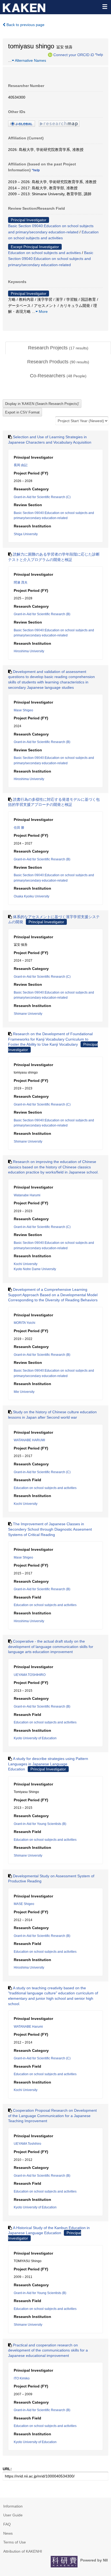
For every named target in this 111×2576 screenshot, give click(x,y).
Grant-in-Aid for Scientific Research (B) (42, 614)
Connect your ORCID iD (74, 55)
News (8, 2533)
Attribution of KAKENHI (23, 2551)
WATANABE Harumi (28, 2027)
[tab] (58, 348)
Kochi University (26, 1264)
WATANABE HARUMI (29, 1440)
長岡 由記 (21, 465)
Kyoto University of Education (35, 1738)
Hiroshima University (29, 651)
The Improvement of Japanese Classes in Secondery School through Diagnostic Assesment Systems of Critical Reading (50, 1529)
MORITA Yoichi (25, 1323)
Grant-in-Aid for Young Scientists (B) (40, 1824)
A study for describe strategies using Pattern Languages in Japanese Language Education (48, 1764)
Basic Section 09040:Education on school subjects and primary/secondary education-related (51, 259)
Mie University (24, 1392)
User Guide (13, 2515)
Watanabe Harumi (27, 1195)
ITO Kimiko (22, 2378)
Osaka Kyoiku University (32, 896)
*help (99, 55)
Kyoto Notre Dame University (35, 1269)
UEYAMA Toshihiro (27, 2144)
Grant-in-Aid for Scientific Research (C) (42, 497)
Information (13, 2506)
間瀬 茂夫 (21, 582)
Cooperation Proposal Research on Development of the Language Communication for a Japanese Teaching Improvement (52, 2116)
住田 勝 (19, 828)
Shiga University (26, 534)
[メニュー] (105, 6)
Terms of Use (15, 2542)
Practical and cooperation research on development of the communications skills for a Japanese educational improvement (48, 2350)
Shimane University (28, 1014)
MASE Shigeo (24, 1904)
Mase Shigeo (23, 710)
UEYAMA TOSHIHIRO (30, 1675)
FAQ (7, 2524)
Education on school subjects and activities (44, 253)
